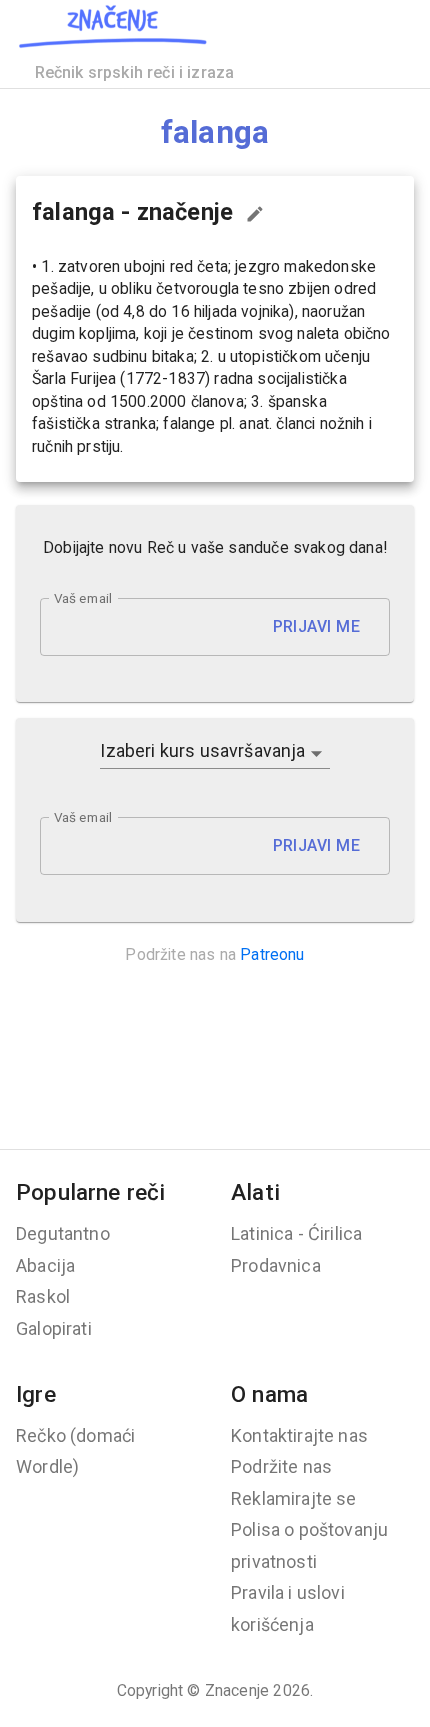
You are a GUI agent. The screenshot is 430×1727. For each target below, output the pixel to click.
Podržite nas (281, 1466)
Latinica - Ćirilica (296, 1233)
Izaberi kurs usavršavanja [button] (202, 750)
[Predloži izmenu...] (255, 214)
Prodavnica (276, 1265)
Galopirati (54, 1328)
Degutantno (63, 1233)
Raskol (43, 1296)
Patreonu (272, 954)
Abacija (45, 1265)
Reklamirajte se (294, 1498)
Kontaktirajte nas (299, 1435)
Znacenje (237, 1690)
